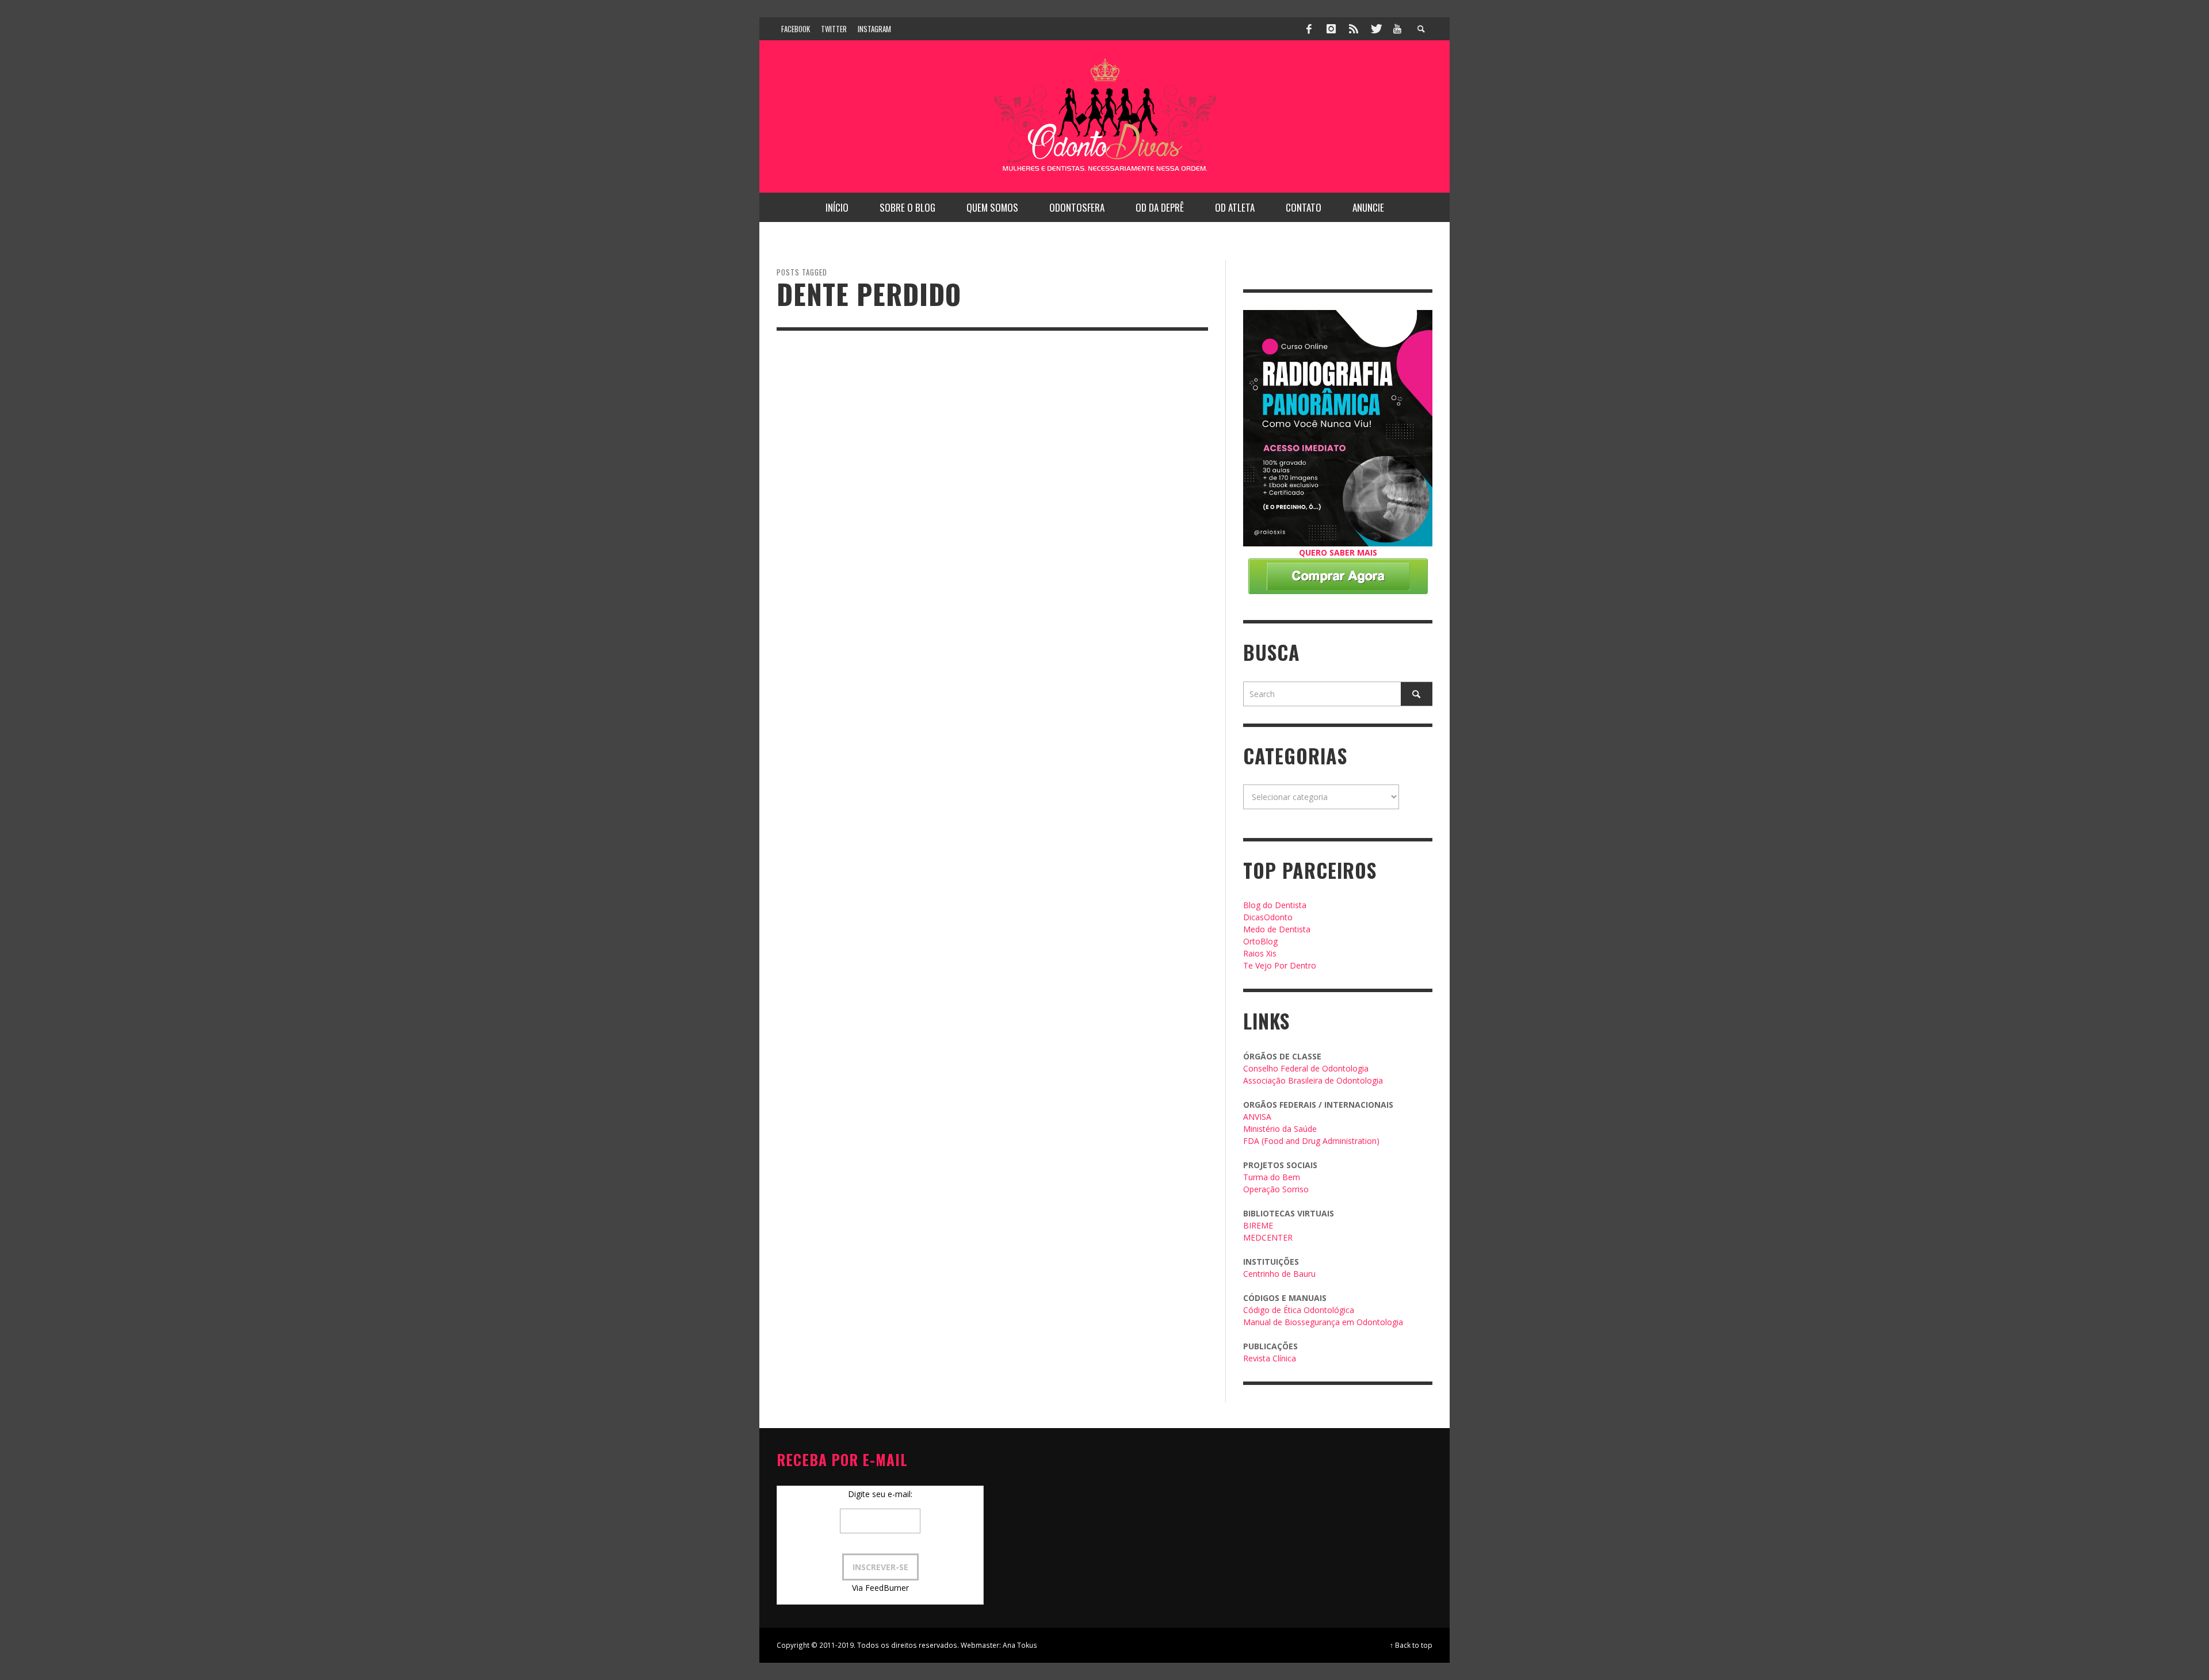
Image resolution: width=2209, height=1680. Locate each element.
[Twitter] (1375, 29)
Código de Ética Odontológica (1299, 1310)
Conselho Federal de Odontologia (1306, 1068)
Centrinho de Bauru (1279, 1274)
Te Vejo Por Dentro (1280, 965)
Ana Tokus (1020, 1645)
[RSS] (1354, 29)
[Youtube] (1397, 29)
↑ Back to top (1411, 1645)
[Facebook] (1309, 29)
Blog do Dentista (1275, 905)
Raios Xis (1260, 953)
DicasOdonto (1268, 917)
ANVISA (1257, 1117)
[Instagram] (1331, 29)
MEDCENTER (1268, 1237)
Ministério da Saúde (1280, 1129)
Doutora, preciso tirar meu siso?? (871, 593)
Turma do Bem (1272, 1177)
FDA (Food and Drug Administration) (1311, 1141)
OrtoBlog (1260, 941)
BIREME (1258, 1225)
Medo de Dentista (1277, 929)
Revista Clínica (1270, 1358)
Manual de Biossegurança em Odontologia (1323, 1322)
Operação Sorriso (1276, 1189)
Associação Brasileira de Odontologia (1313, 1080)
